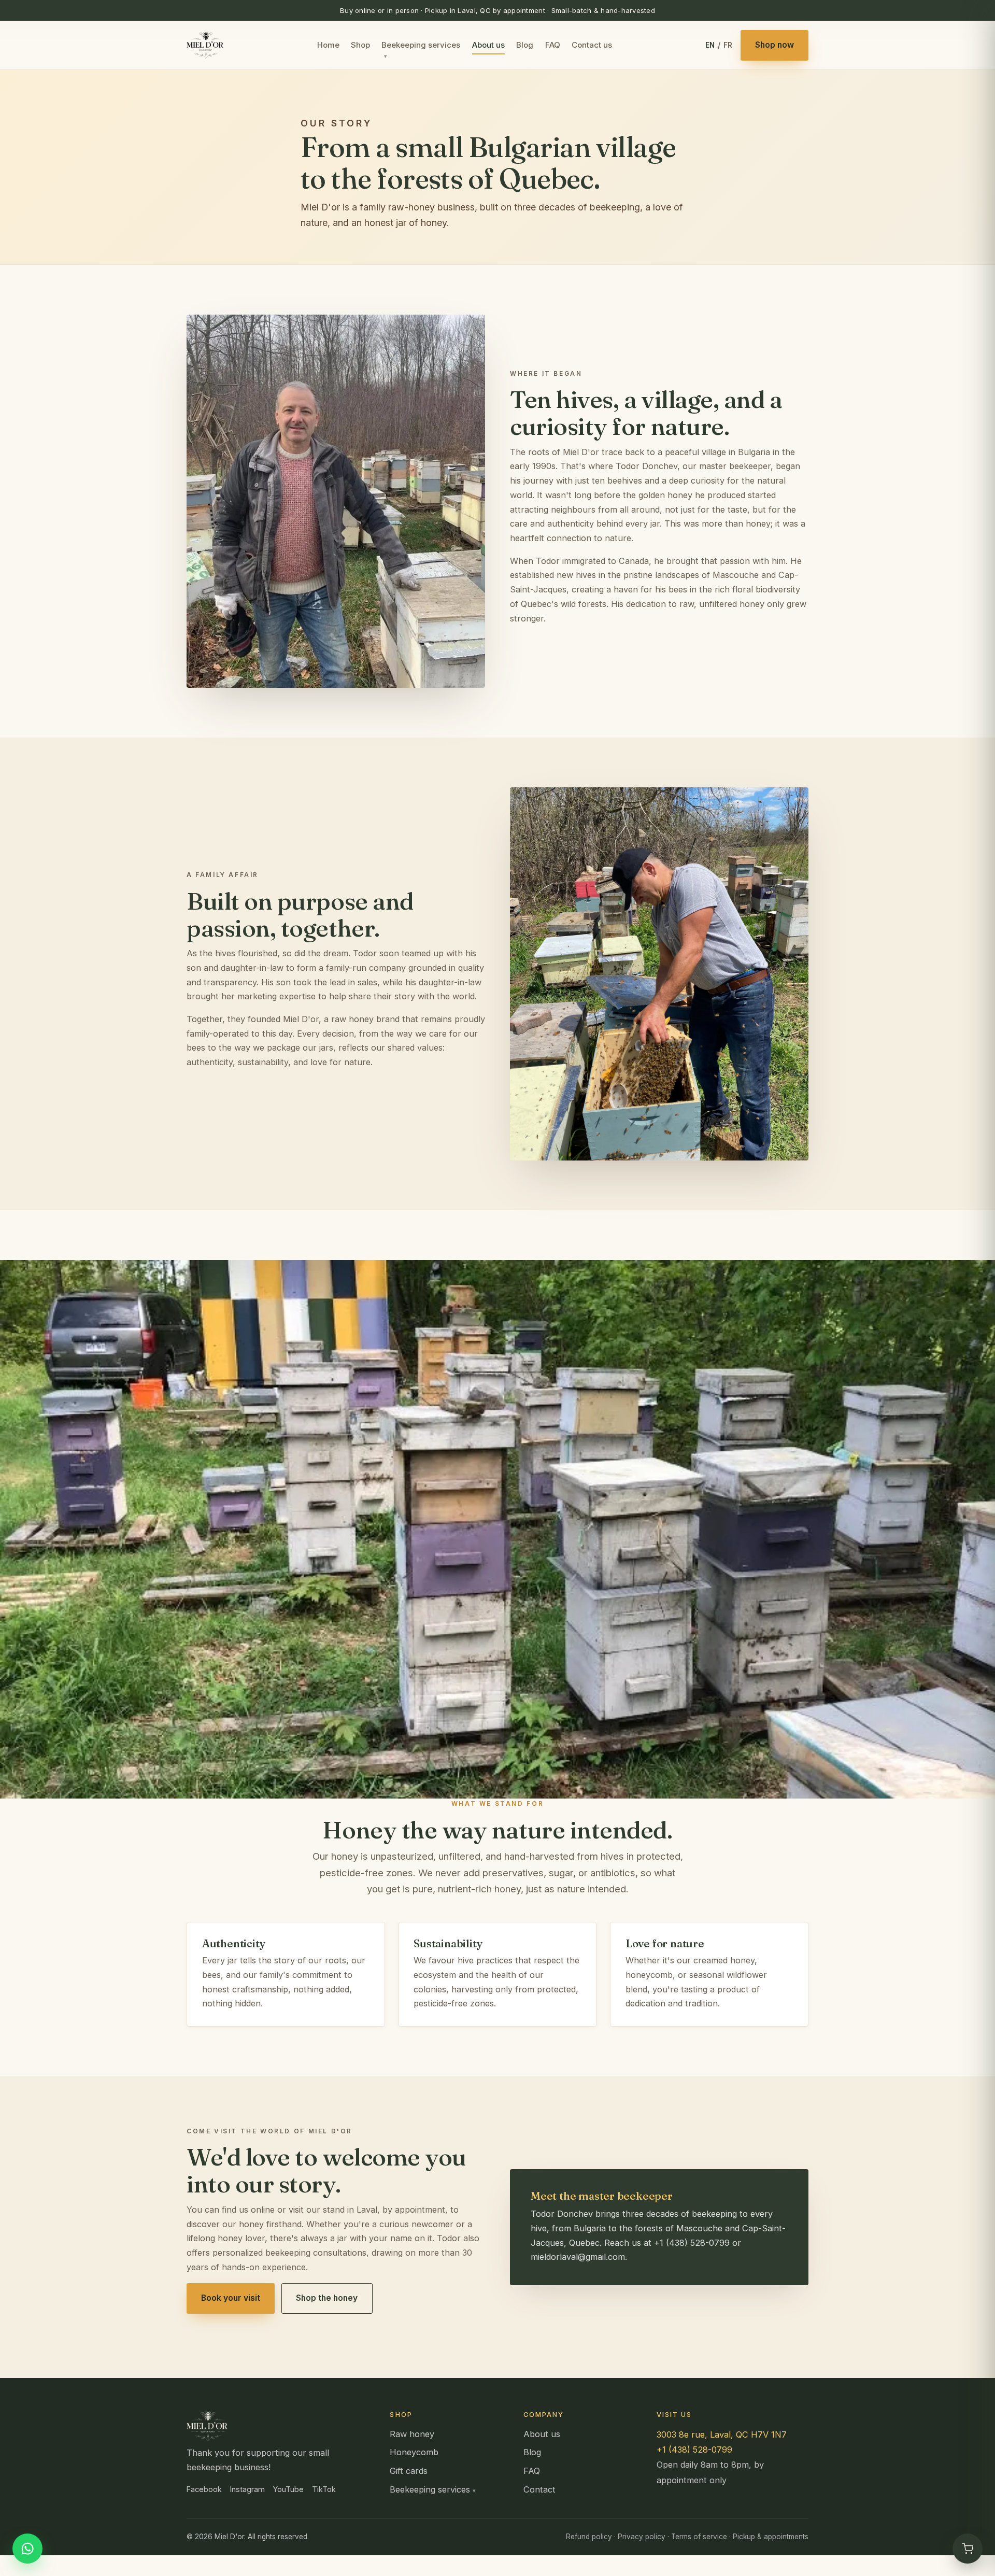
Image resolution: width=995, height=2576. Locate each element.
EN (710, 45)
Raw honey (412, 2434)
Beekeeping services (421, 45)
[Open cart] (968, 2549)
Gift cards (409, 2471)
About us (488, 45)
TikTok (324, 2489)
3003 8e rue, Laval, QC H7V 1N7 (722, 2435)
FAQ (553, 45)
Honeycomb (414, 2452)
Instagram (247, 2489)
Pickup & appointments (771, 2537)
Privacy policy (642, 2537)
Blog (525, 45)
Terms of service (699, 2537)
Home (328, 45)
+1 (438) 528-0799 (694, 2450)
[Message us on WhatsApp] (27, 2549)
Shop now (774, 45)
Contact (539, 2489)
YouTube (288, 2489)
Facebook (204, 2489)
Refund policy (589, 2537)
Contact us (592, 45)
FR (728, 45)
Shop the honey (327, 2298)
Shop (360, 45)
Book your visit (231, 2298)
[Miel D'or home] (205, 45)
